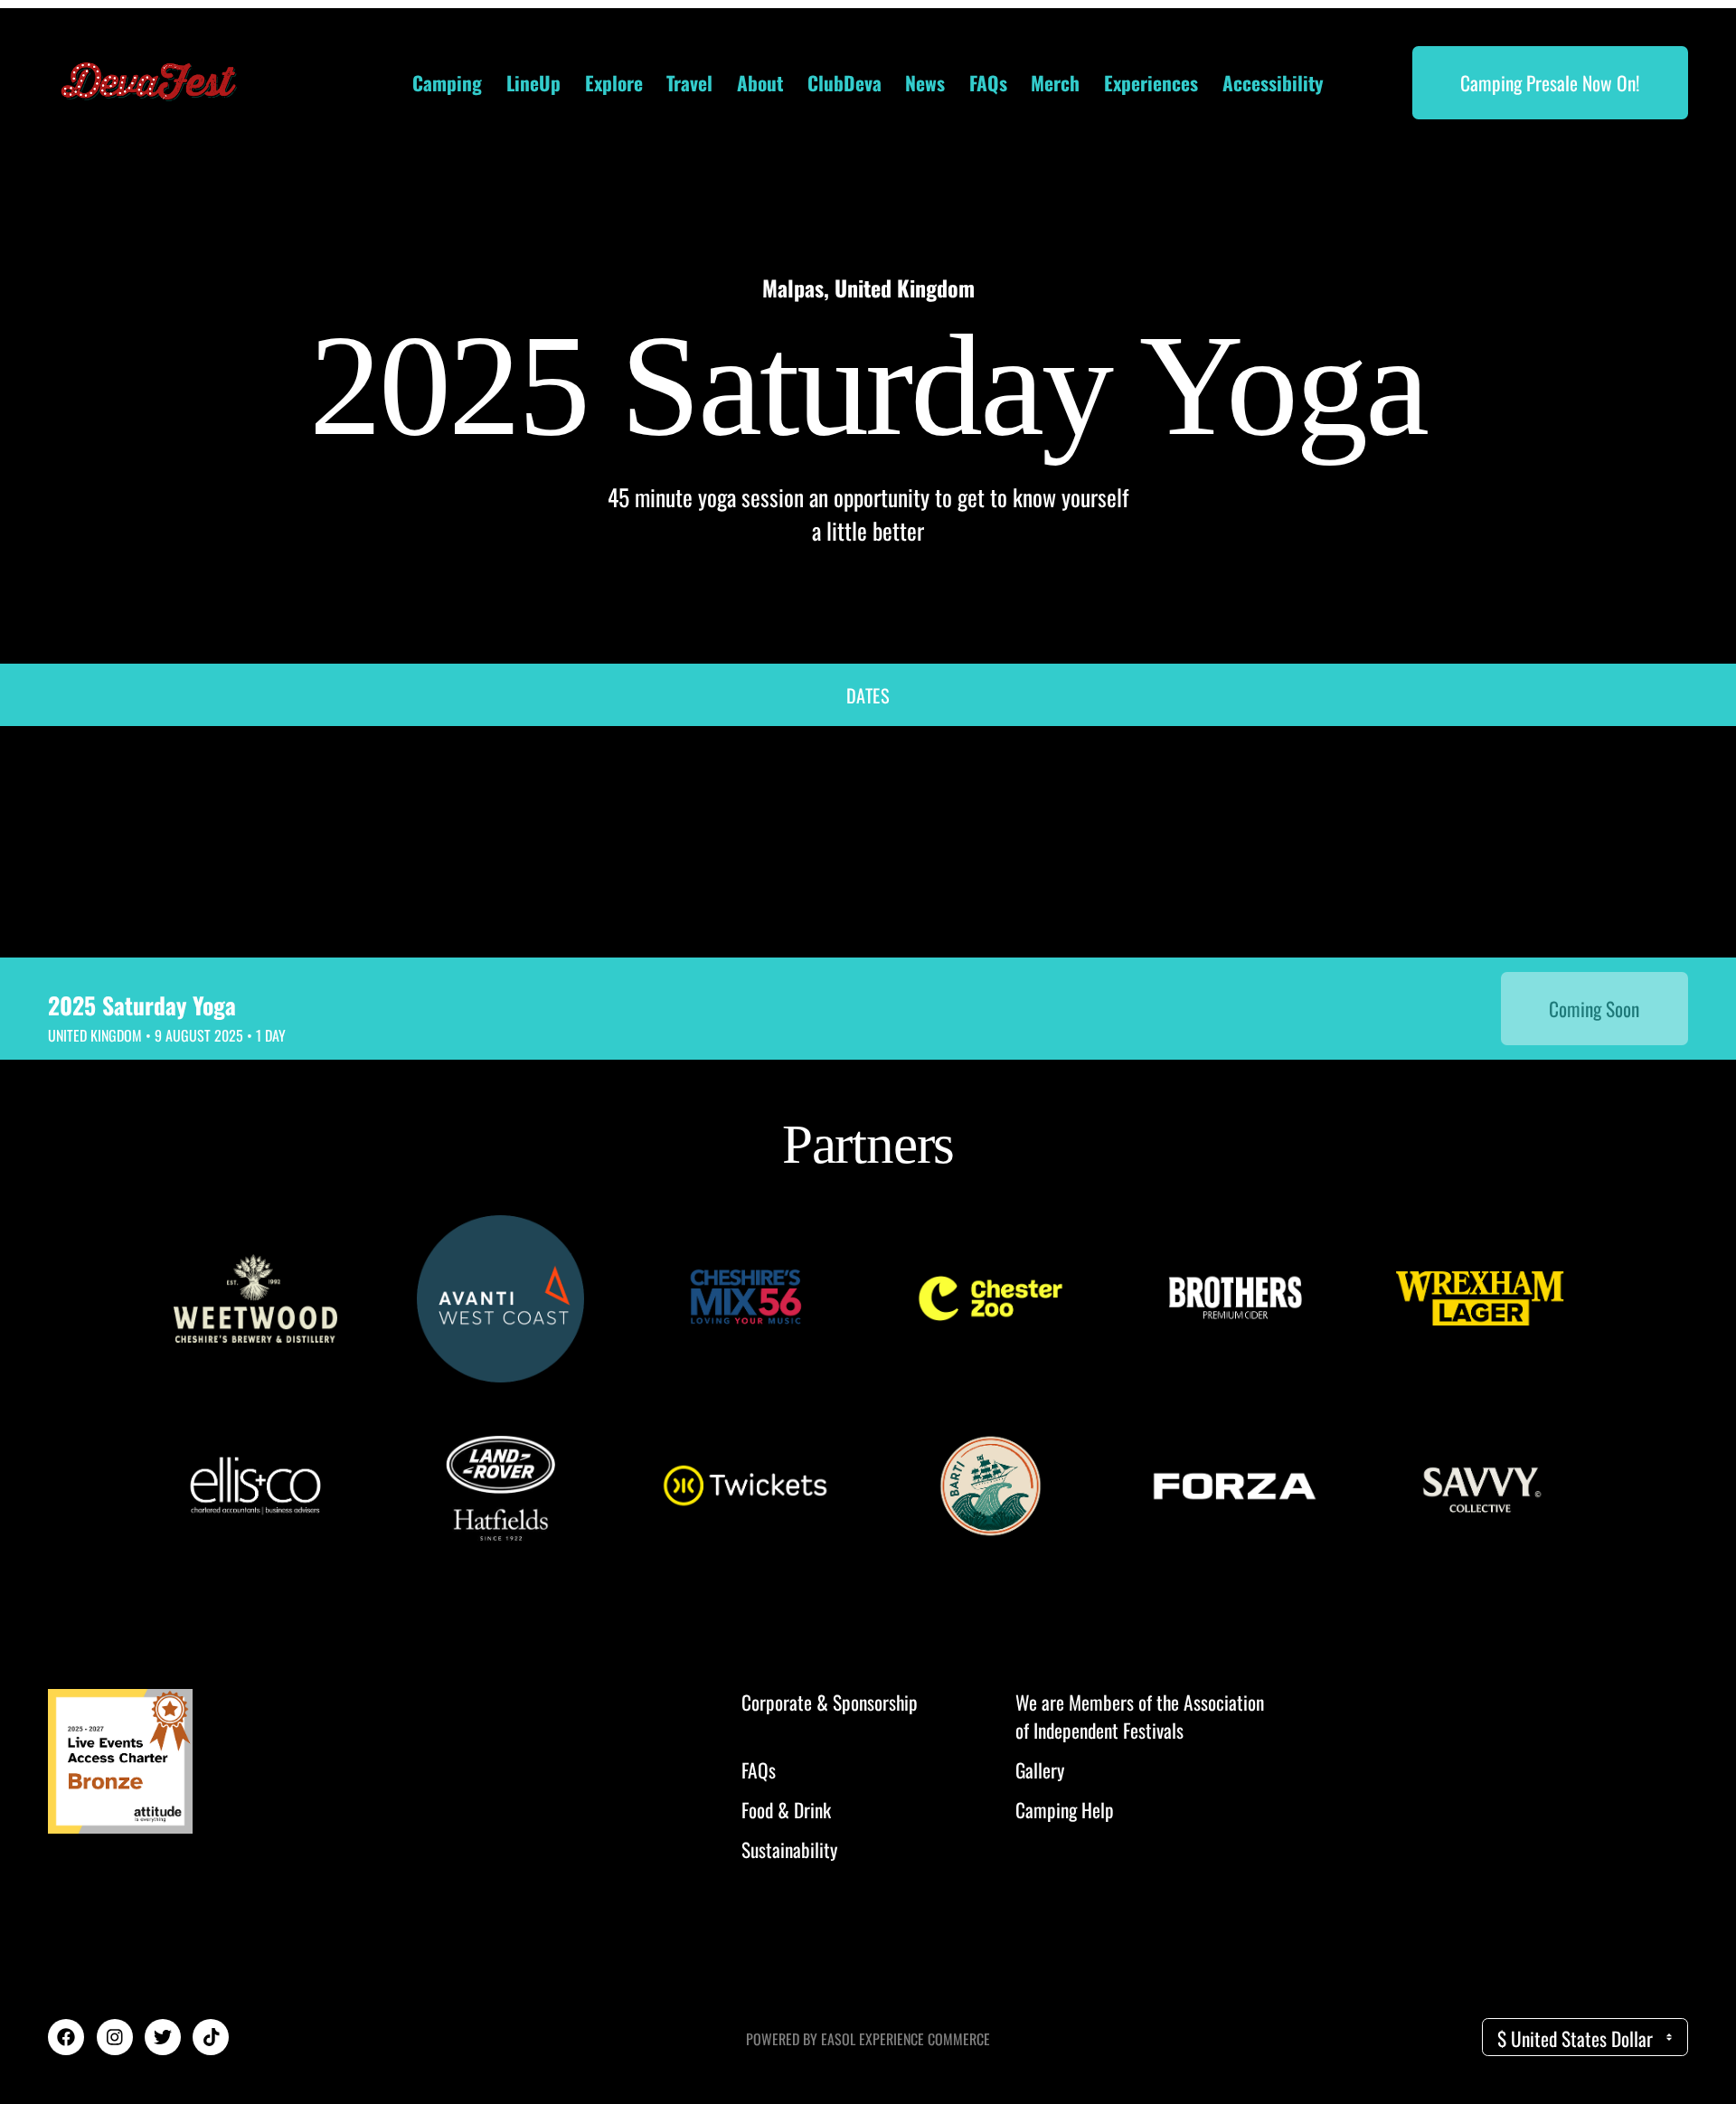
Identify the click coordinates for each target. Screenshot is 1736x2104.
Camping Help (1065, 1810)
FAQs (988, 83)
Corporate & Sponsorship (830, 1702)
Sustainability (789, 1849)
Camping (447, 83)
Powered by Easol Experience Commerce (868, 2039)
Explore (614, 83)
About (760, 83)
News (925, 83)
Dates (868, 694)
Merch (1055, 83)
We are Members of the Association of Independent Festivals (1140, 1716)
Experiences (1151, 83)
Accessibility (1273, 83)
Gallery (1040, 1770)
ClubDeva (844, 83)
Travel (689, 83)
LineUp (533, 83)
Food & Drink (786, 1810)
